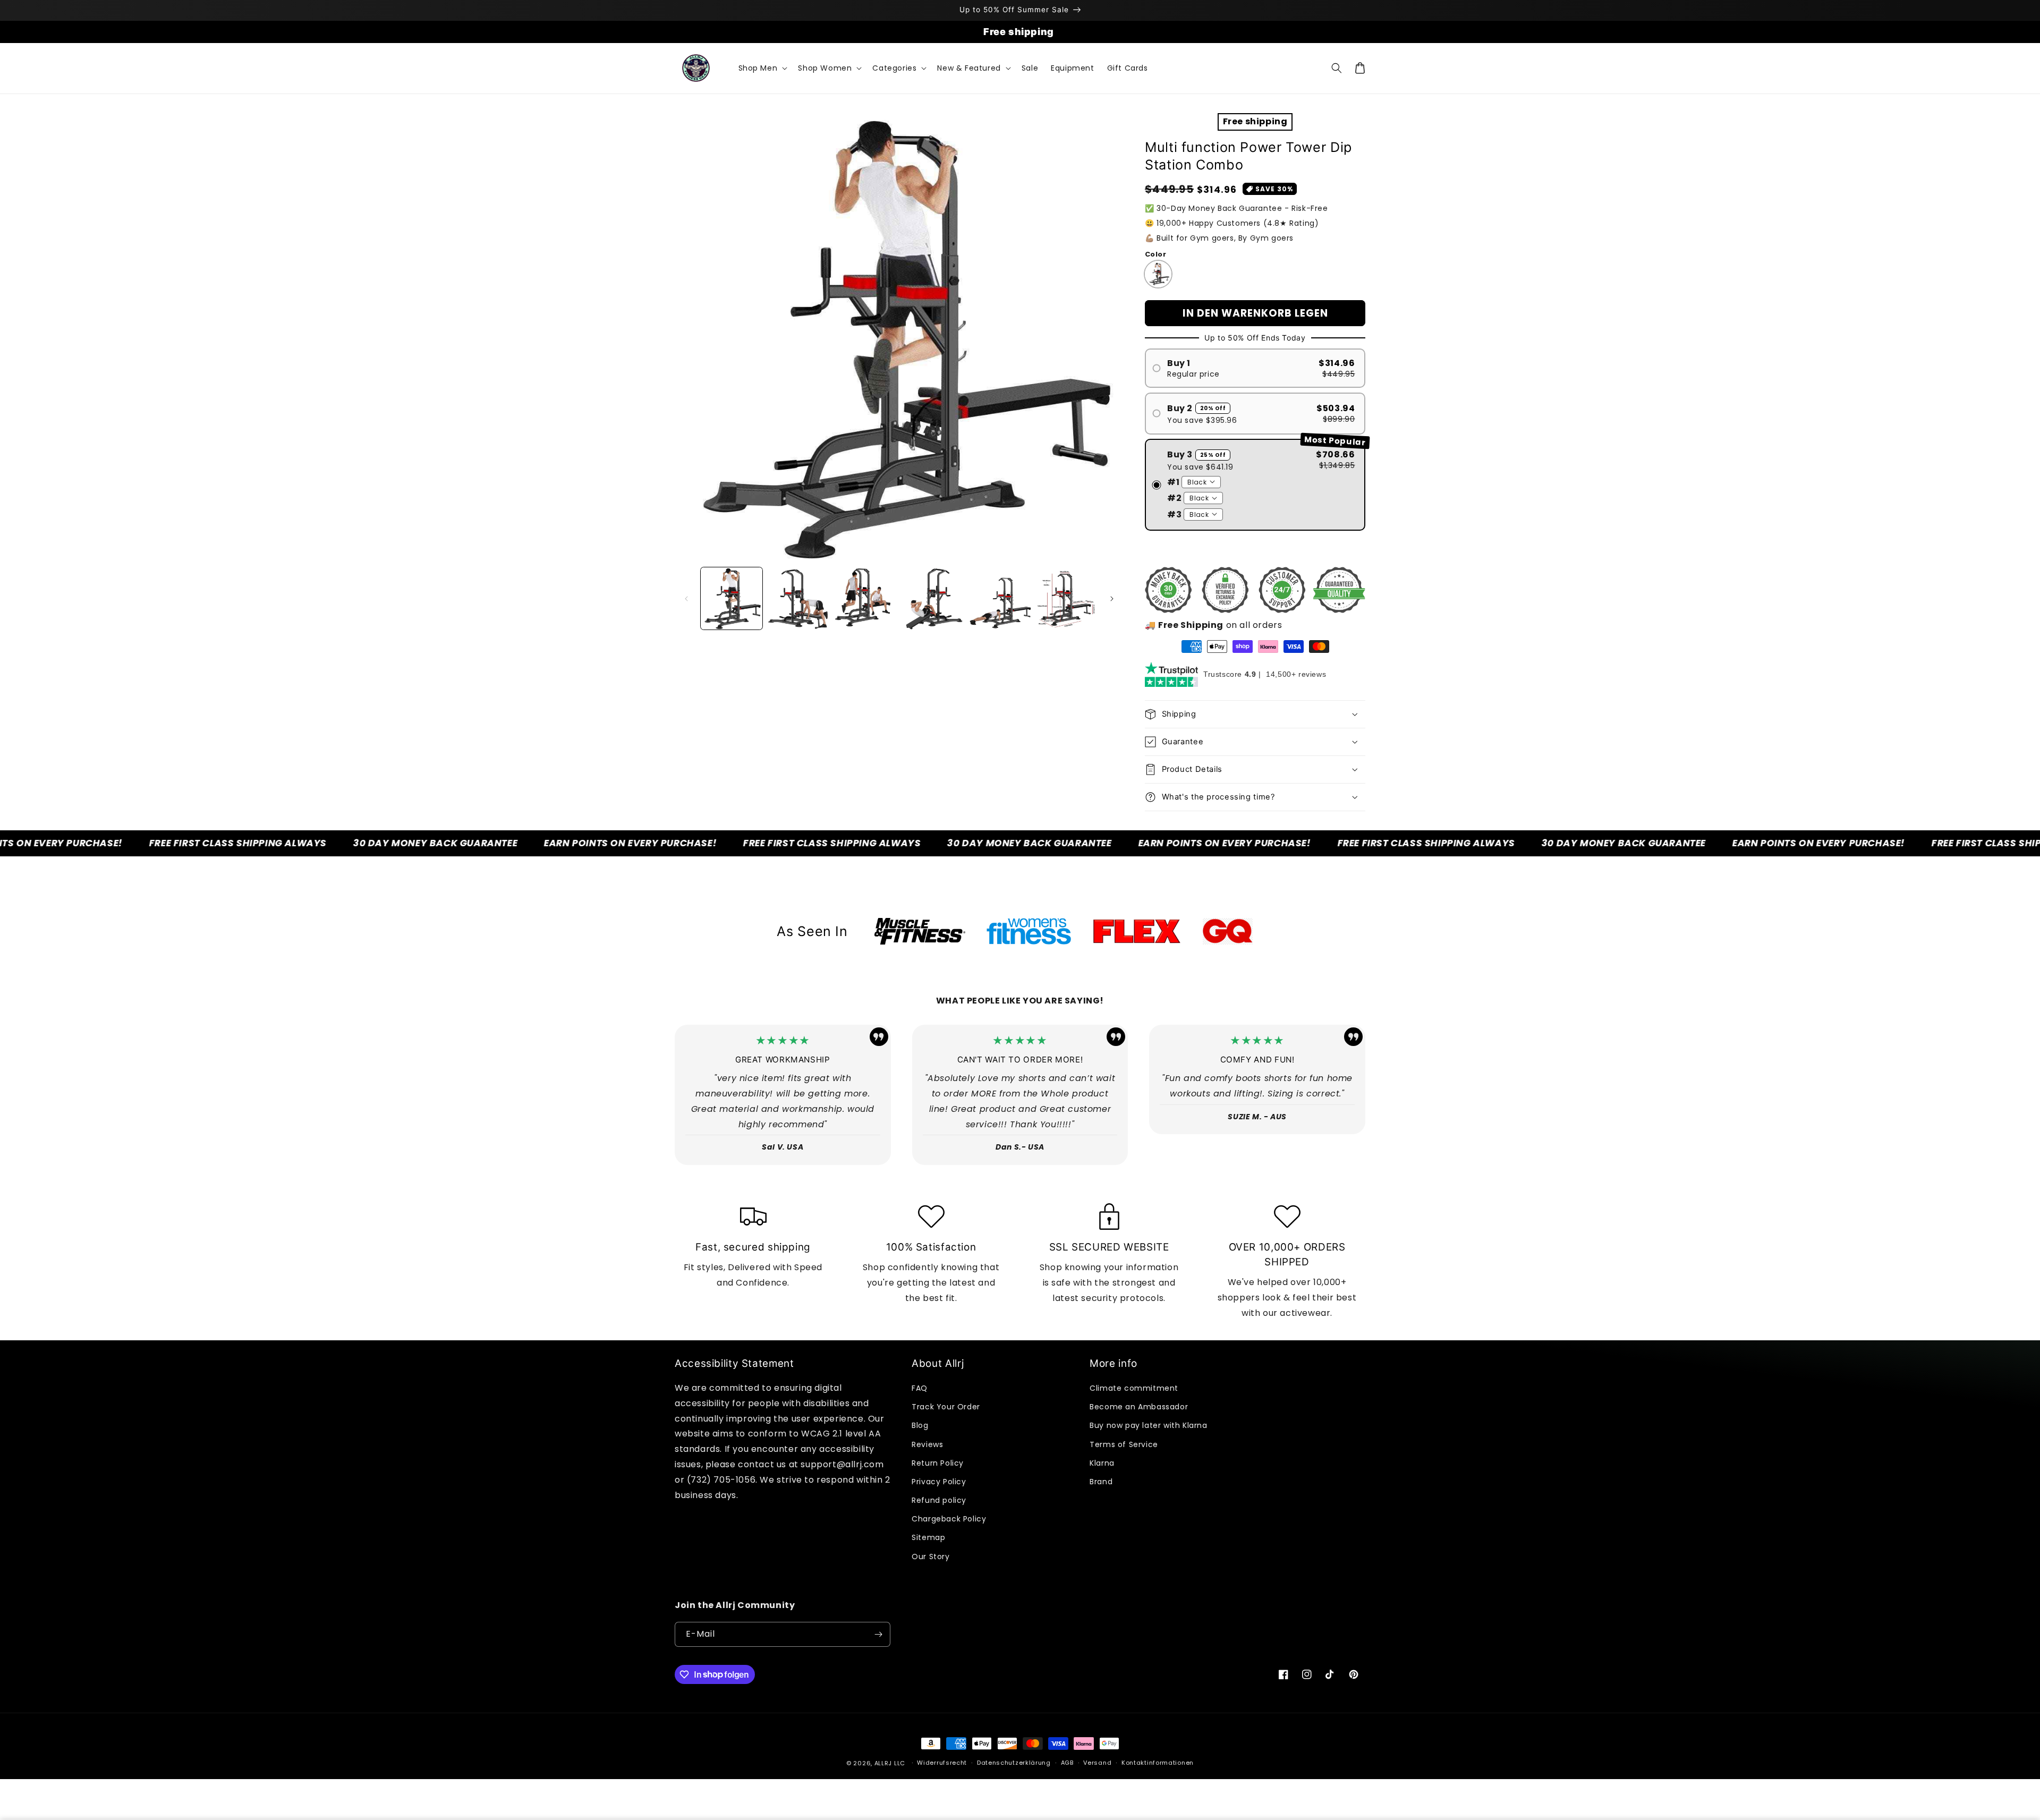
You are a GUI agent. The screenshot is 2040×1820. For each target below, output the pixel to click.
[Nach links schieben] (686, 599)
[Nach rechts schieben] (1112, 599)
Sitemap (928, 1537)
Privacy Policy (939, 1482)
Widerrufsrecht (942, 1763)
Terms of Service (1124, 1444)
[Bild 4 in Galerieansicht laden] (933, 598)
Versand (1097, 1763)
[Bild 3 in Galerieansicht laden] (866, 598)
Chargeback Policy (949, 1519)
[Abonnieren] (878, 1634)
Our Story (930, 1557)
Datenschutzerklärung (1014, 1763)
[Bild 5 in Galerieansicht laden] (1000, 598)
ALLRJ (883, 1763)
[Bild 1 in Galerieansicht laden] (732, 598)
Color (1155, 254)
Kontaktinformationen (1158, 1763)
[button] (762, 68)
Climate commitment (1134, 1388)
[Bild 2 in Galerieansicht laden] (798, 598)
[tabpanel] (920, 931)
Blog (920, 1425)
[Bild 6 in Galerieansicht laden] (1067, 598)
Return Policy (938, 1463)
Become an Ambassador (1139, 1407)
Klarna (1102, 1463)
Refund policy (939, 1500)
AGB (1067, 1763)
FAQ (920, 1388)
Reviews (927, 1444)
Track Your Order (946, 1407)
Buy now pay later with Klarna (1148, 1425)
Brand (1101, 1482)
